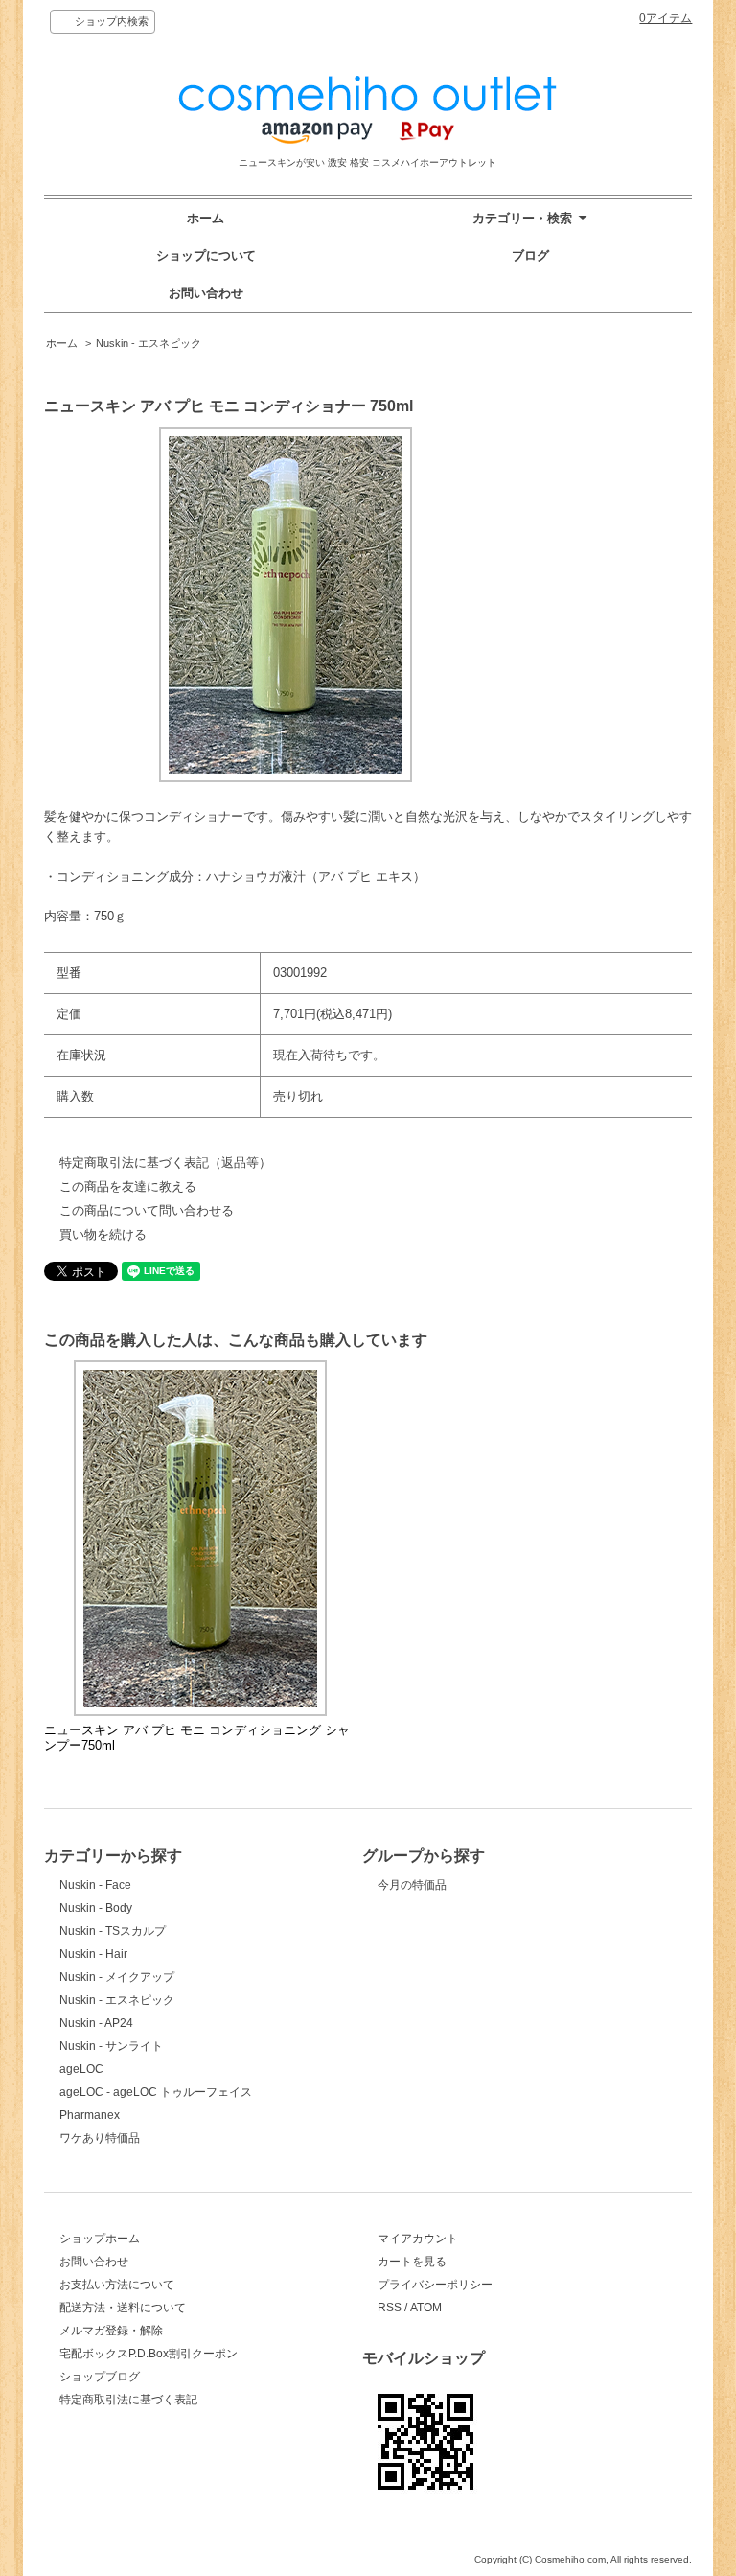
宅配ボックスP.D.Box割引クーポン (149, 2354)
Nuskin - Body (96, 1908)
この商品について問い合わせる (147, 1210)
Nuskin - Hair (93, 1954)
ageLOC (81, 2069)
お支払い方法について (117, 2285)
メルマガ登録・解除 (111, 2331)
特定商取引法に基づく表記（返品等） (165, 1162)
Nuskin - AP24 (96, 2023)
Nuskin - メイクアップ (117, 1977)
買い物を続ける (103, 1234)
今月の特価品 (412, 1885)
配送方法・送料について (123, 2308)
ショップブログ (100, 2377)
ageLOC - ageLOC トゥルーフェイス (156, 2092)
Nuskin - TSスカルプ (113, 1931)
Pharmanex (90, 2115)
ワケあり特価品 (100, 2138)
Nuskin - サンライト (111, 2046)
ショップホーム (100, 2239)
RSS (390, 2308)
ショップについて (206, 255)
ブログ (530, 255)
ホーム (206, 218)
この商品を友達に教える (128, 1186)
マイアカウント (418, 2239)
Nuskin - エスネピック (149, 343)
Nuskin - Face (95, 1885)
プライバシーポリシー (435, 2285)
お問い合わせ (206, 293)
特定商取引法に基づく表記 (128, 2400)
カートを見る (412, 2262)
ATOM (426, 2308)
